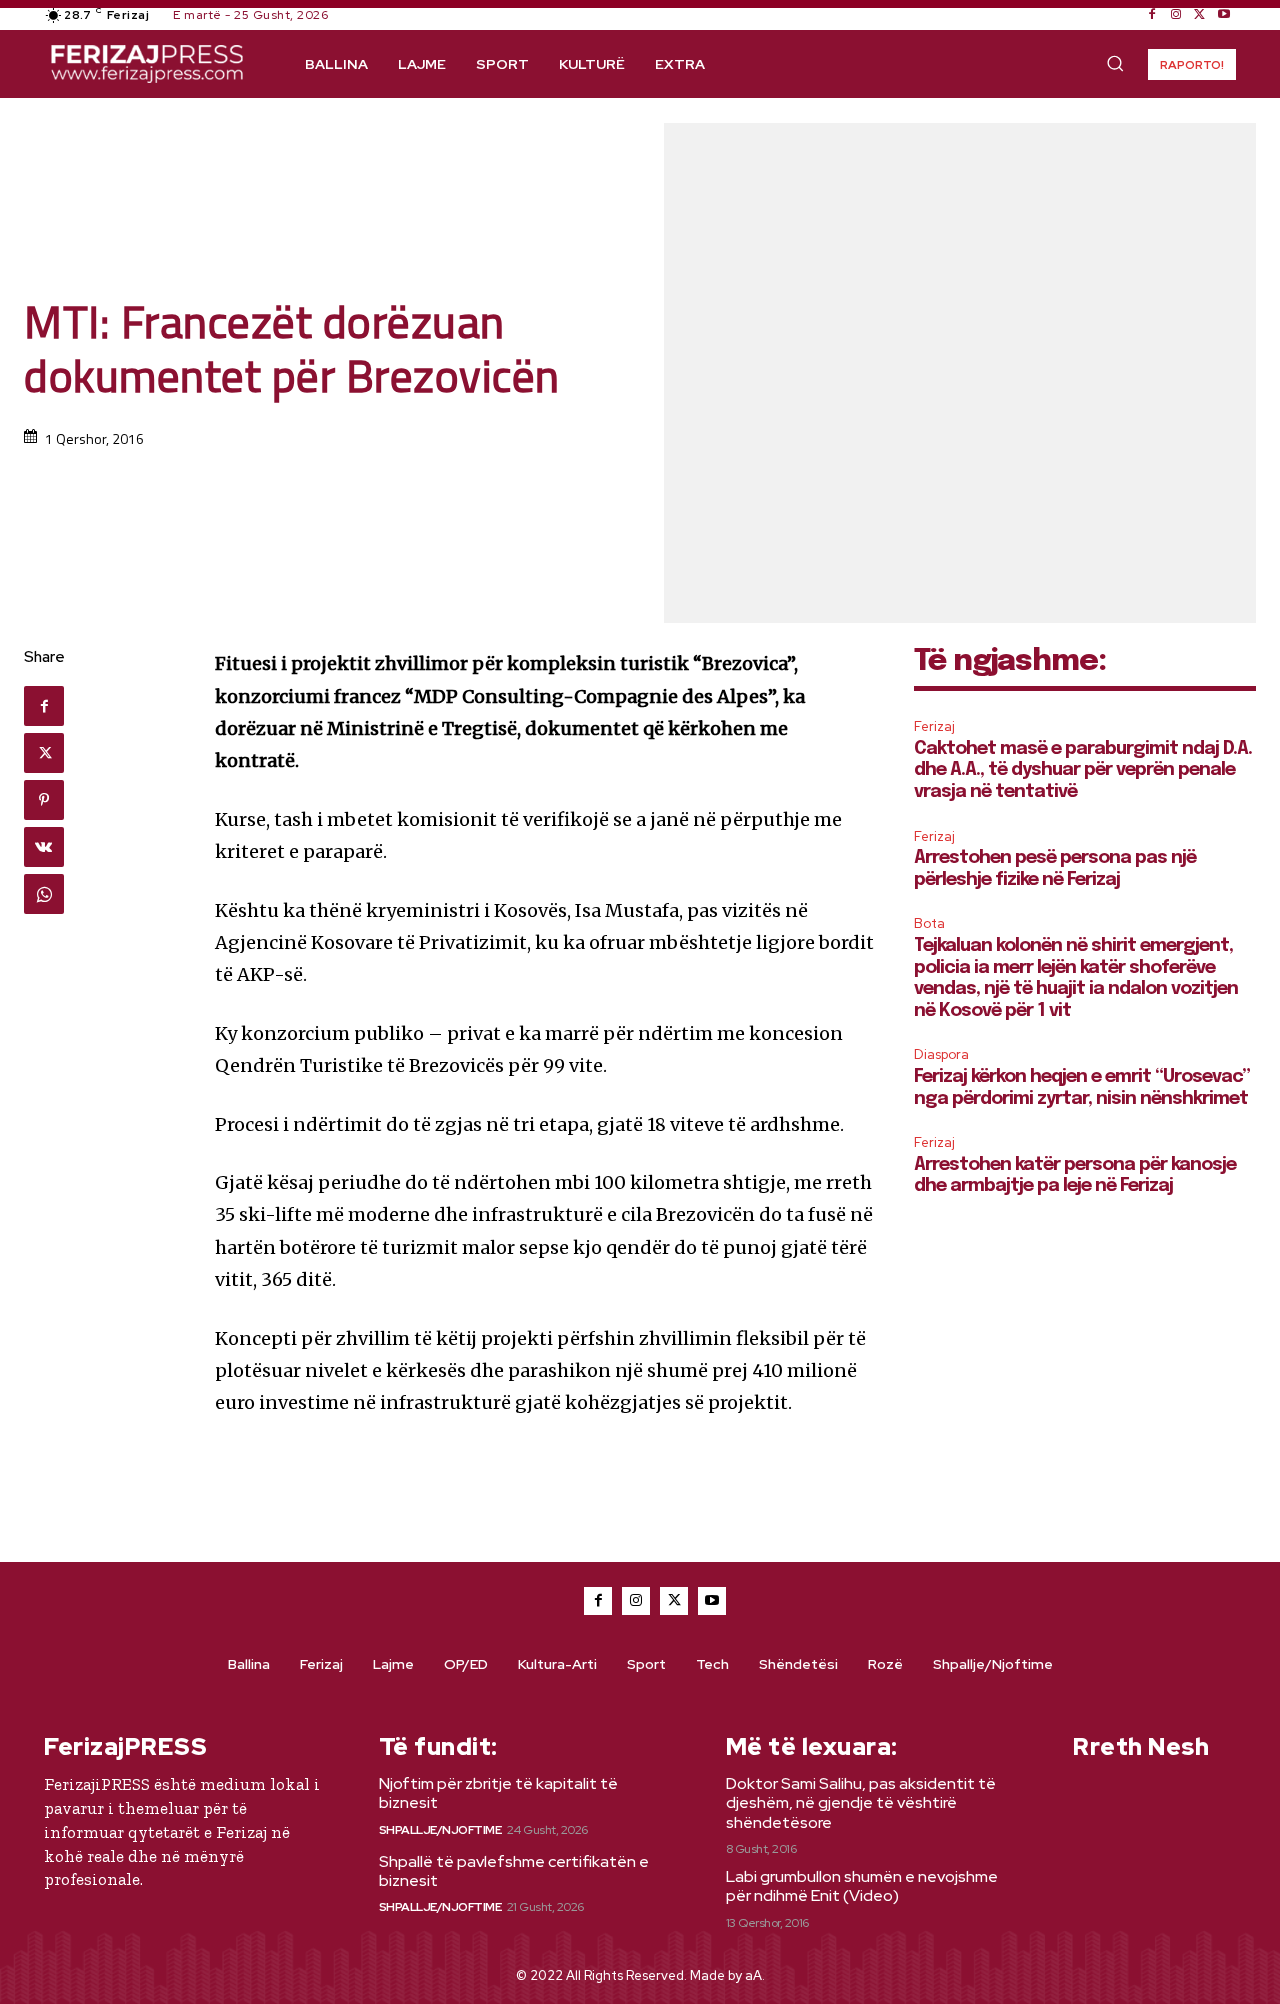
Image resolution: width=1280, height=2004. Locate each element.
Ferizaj (934, 726)
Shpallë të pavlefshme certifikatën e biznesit (514, 1871)
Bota (929, 923)
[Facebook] (1152, 15)
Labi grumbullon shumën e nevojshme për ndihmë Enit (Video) (862, 1886)
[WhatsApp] (44, 894)
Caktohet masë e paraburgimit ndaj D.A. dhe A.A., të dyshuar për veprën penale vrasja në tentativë (1083, 770)
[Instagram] (1176, 15)
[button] (1115, 63)
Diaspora (941, 1054)
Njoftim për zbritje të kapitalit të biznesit (498, 1793)
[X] (1200, 15)
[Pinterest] (44, 800)
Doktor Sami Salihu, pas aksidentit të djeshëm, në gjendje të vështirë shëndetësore (861, 1802)
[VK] (44, 847)
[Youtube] (1224, 15)
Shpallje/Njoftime (440, 1830)
